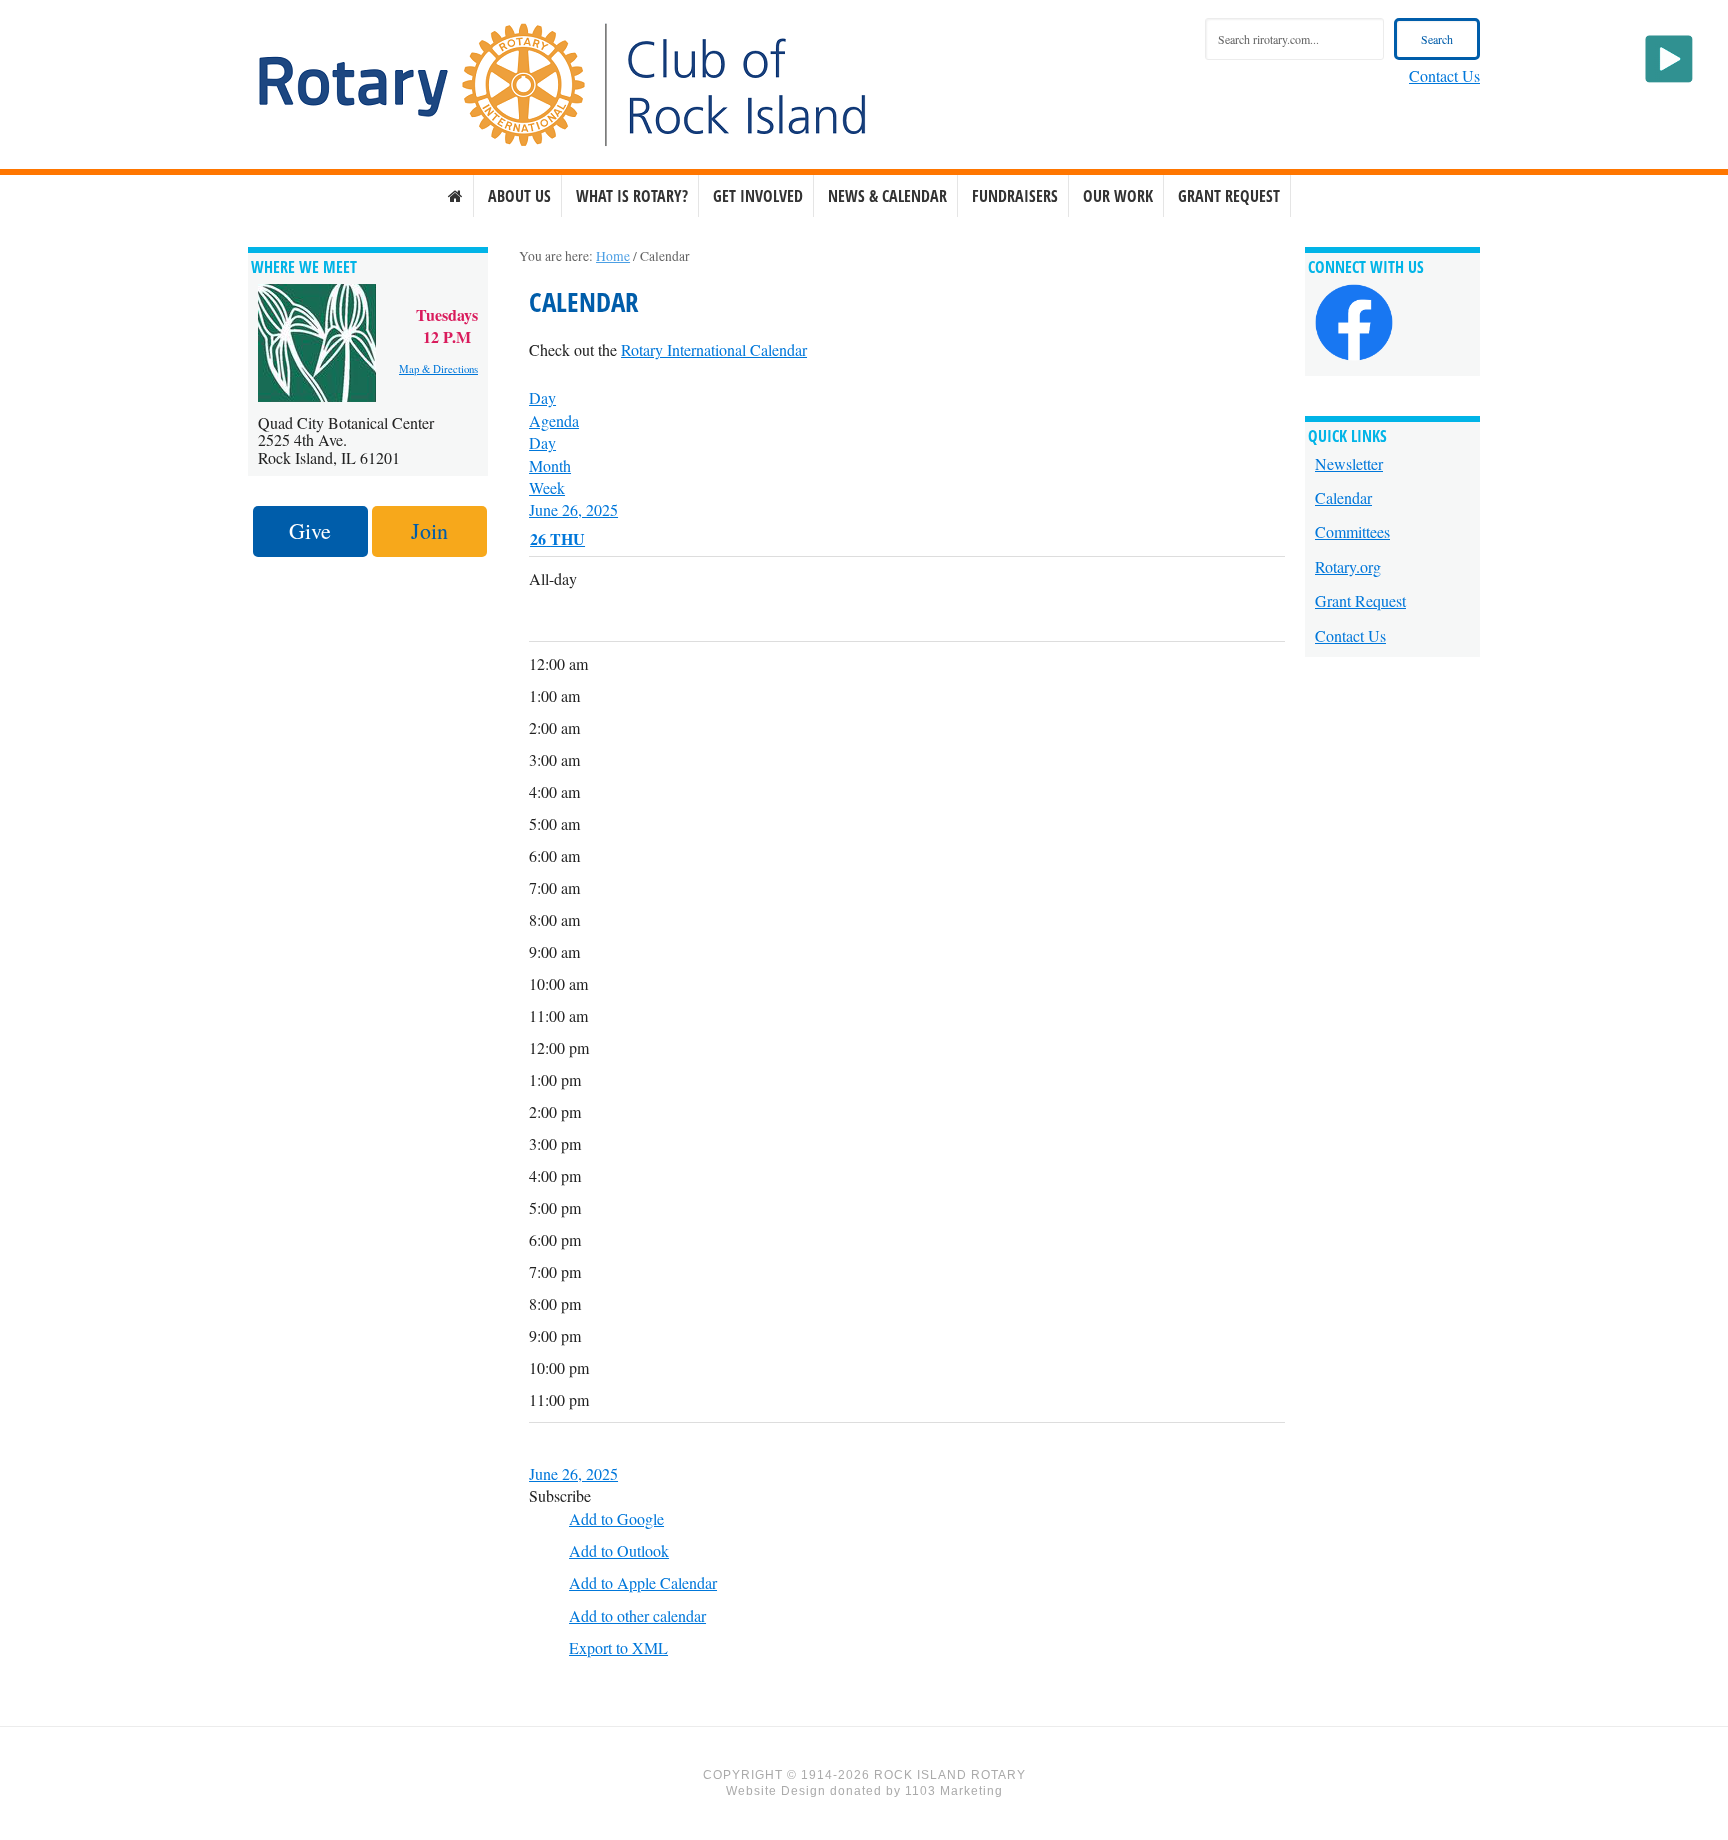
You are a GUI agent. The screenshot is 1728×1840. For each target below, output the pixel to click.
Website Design (776, 1791)
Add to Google (616, 1518)
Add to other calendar (637, 1615)
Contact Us (1444, 75)
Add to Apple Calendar (643, 1582)
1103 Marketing (954, 1791)
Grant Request (1360, 600)
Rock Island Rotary (562, 85)
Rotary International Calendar (714, 349)
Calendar (1343, 497)
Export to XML (618, 1647)
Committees (1352, 531)
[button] (560, 1495)
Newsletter (1349, 463)
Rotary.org (1348, 566)
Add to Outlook (619, 1550)
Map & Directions (438, 369)
